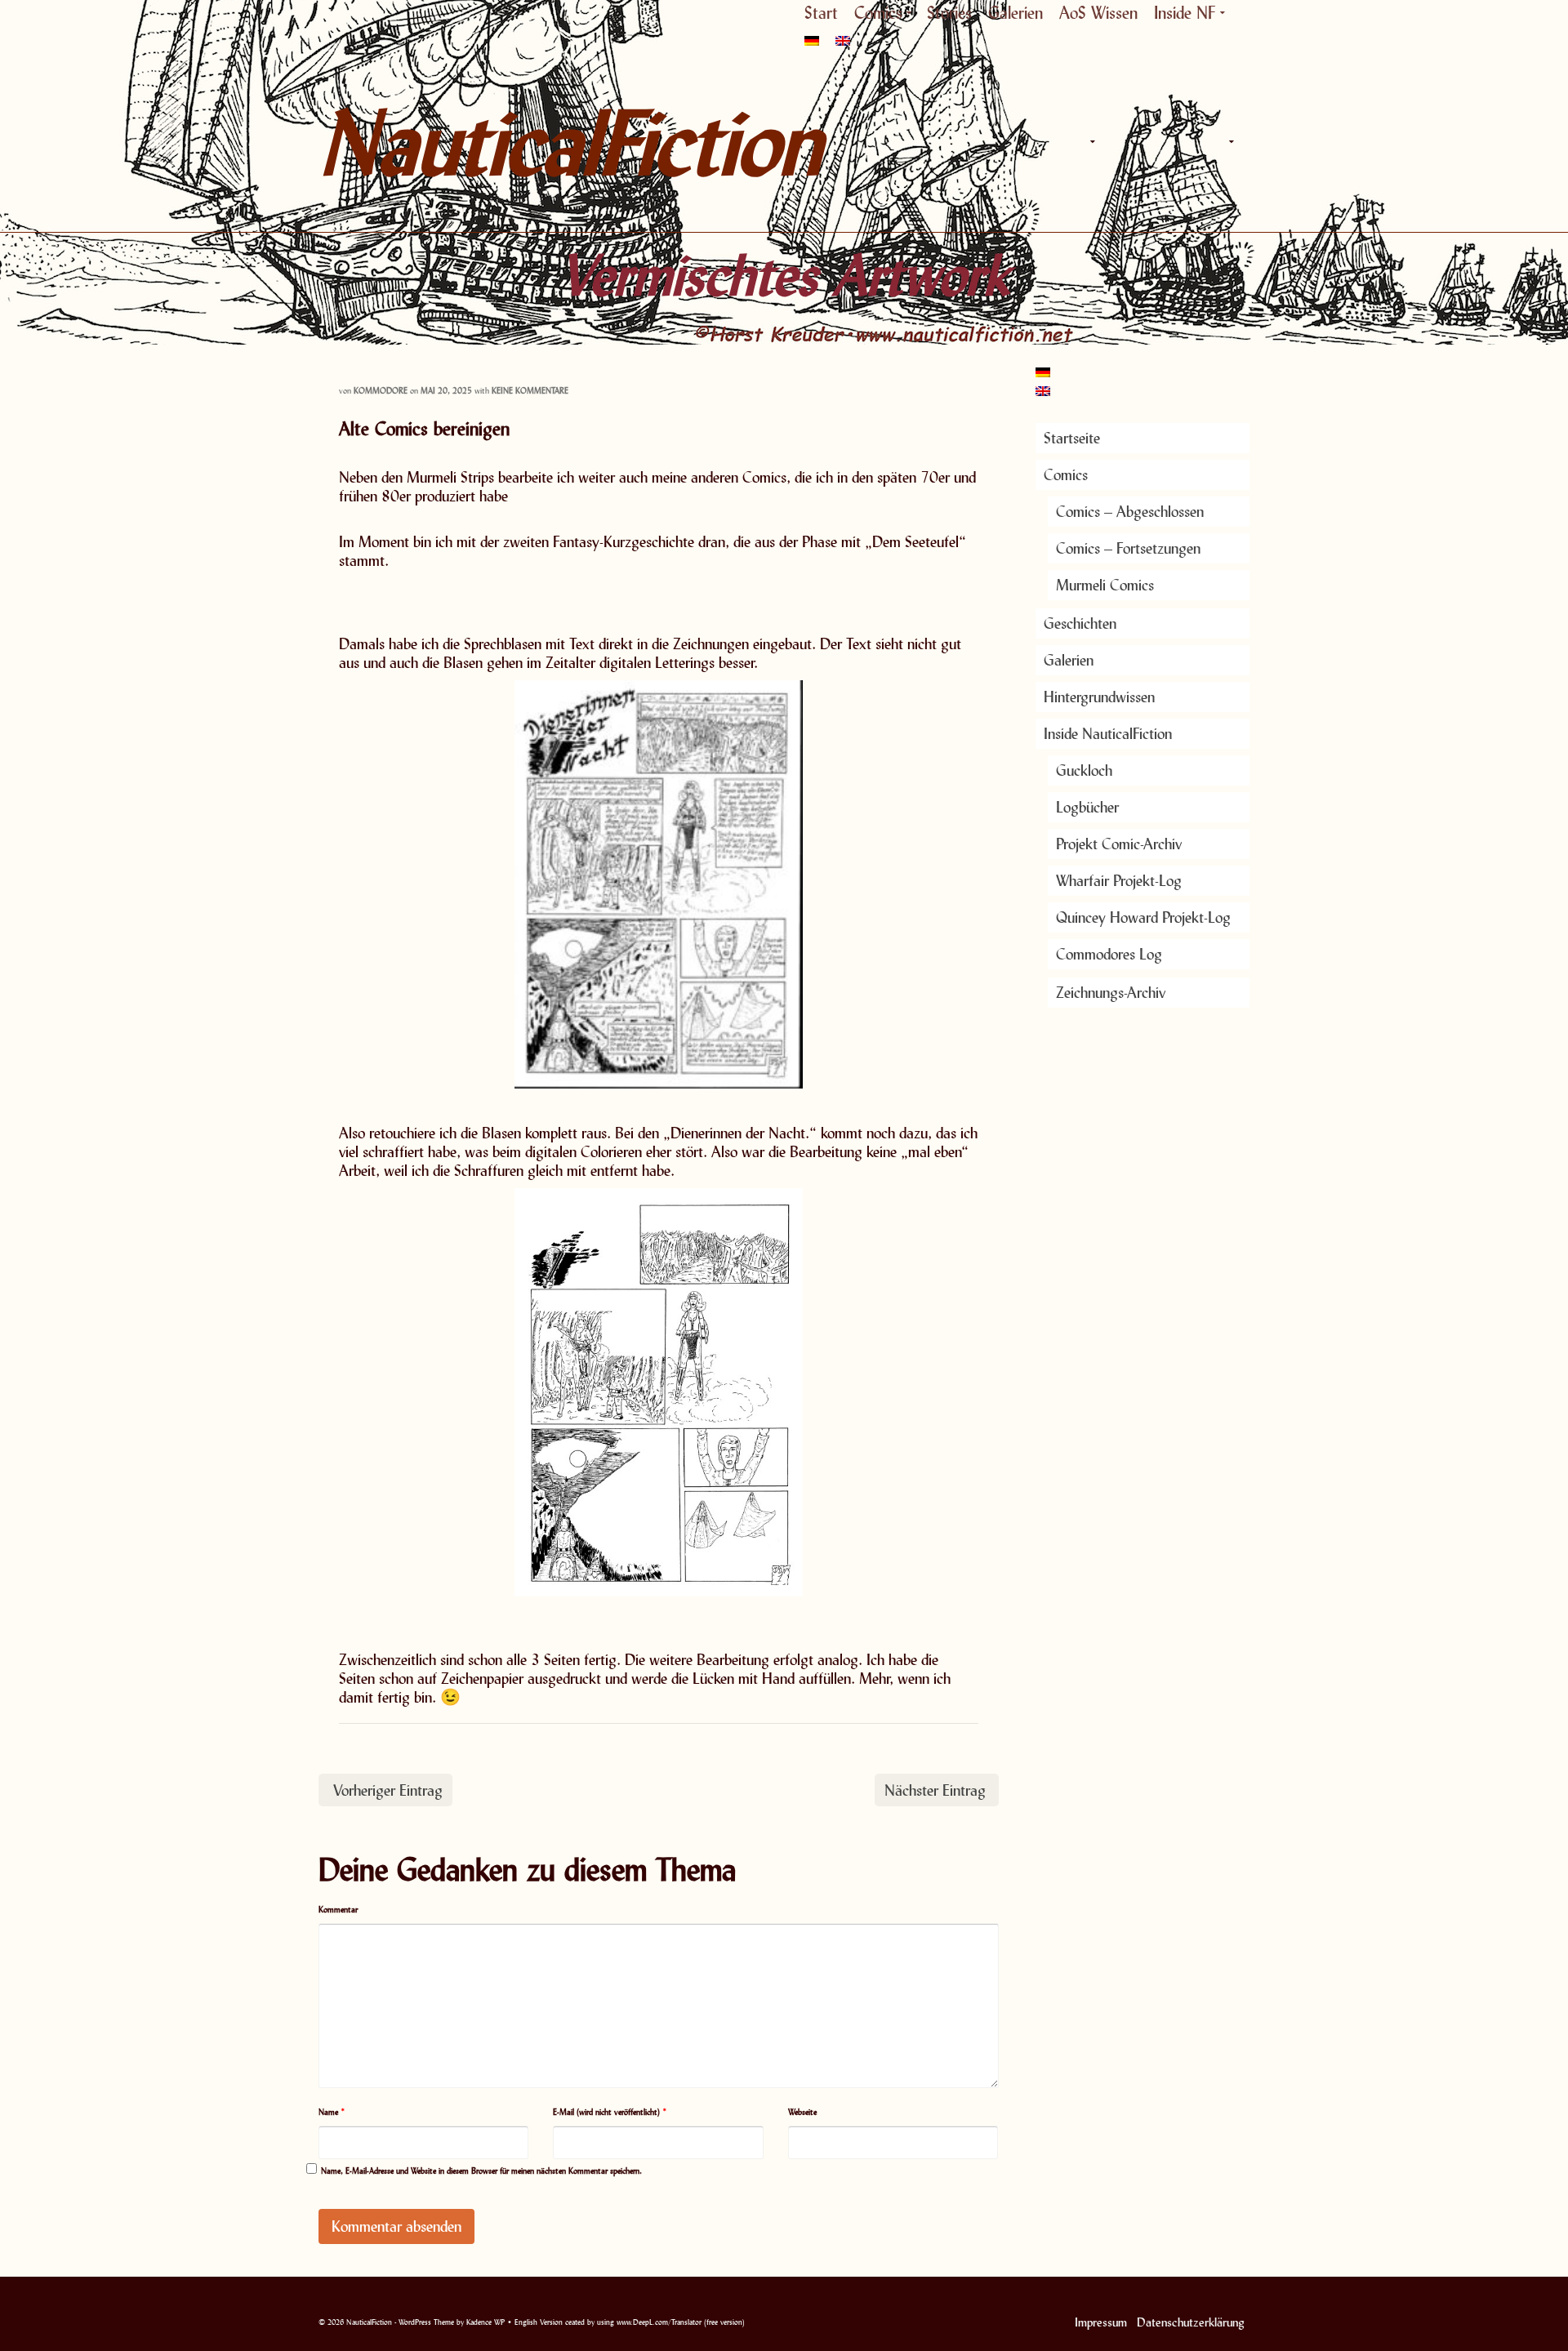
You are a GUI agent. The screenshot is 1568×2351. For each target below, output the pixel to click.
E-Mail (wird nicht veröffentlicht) (610, 2112)
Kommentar (338, 1909)
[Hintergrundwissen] (1192, 142)
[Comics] (1090, 142)
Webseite (802, 2112)
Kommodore (381, 390)
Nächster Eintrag (935, 1790)
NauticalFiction (465, 142)
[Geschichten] (1127, 142)
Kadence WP (486, 2322)
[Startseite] (1053, 142)
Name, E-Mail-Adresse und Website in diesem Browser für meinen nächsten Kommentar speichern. (481, 2171)
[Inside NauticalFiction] (1229, 142)
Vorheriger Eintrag (388, 1790)
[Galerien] (1160, 142)
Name (332, 2112)
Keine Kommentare (530, 390)
